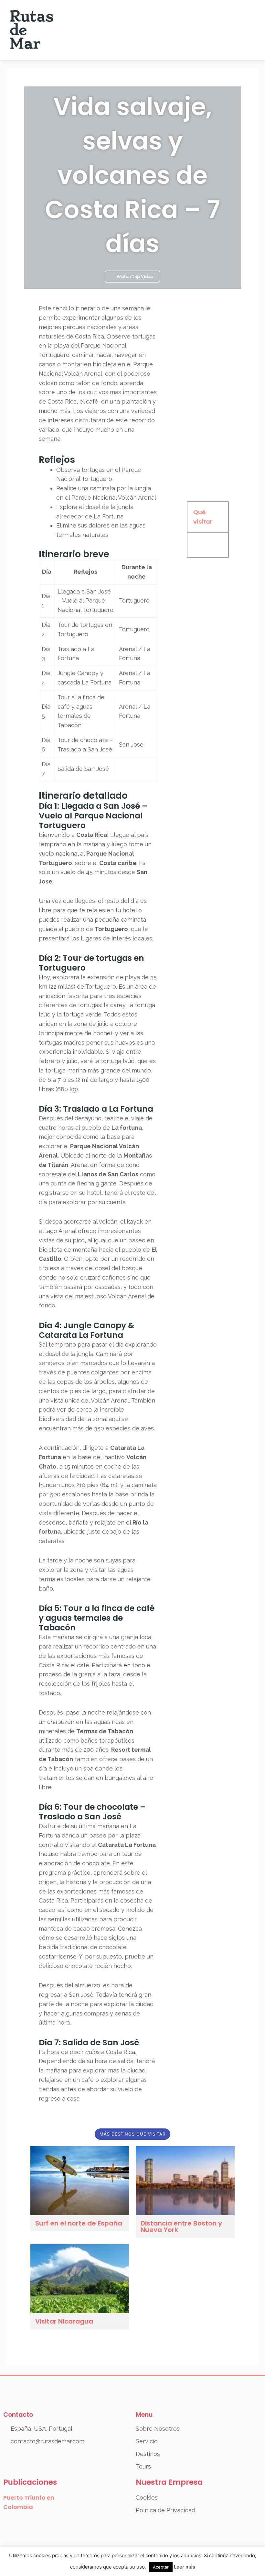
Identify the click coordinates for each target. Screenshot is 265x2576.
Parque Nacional (103, 345)
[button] (249, 30)
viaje (138, 1118)
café (92, 401)
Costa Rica (90, 336)
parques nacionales (90, 327)
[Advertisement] (208, 398)
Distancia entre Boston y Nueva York (181, 2226)
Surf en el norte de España (79, 2223)
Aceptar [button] (161, 2567)
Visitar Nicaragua (64, 2321)
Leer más (185, 2567)
